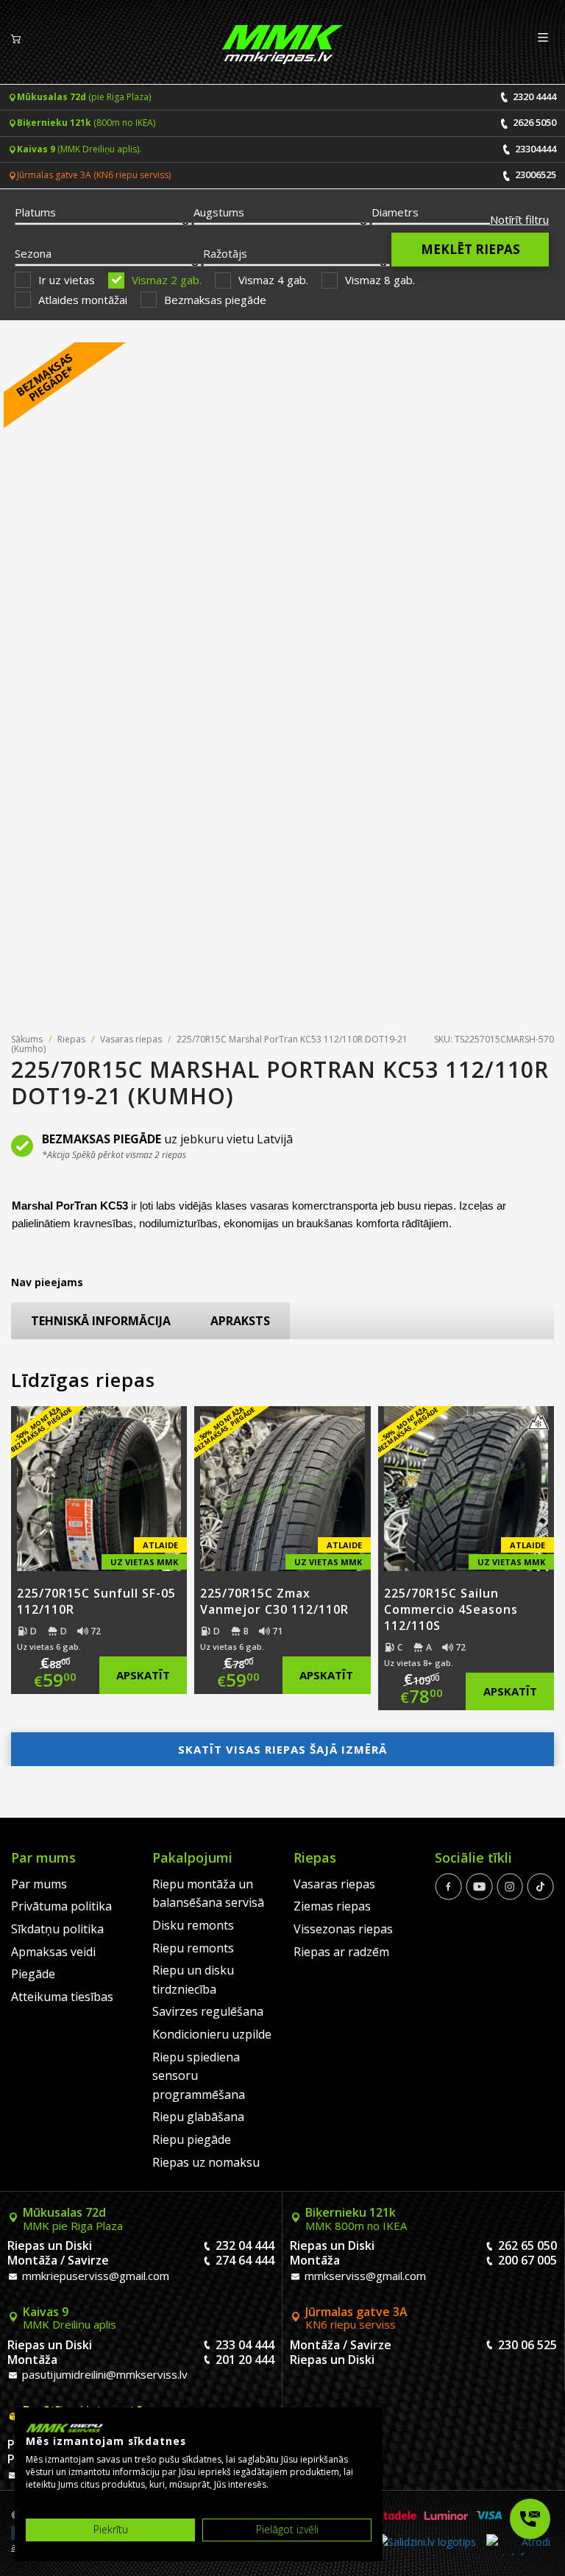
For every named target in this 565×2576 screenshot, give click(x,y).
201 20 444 (245, 2360)
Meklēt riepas (470, 249)
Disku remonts (193, 1925)
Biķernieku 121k (356, 2219)
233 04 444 (245, 2345)
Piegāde (33, 1974)
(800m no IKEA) (86, 123)
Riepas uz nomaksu (206, 2162)
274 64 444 (245, 2260)
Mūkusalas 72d (73, 2219)
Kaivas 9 (70, 2318)
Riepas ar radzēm (341, 1952)
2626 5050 (533, 122)
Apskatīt (143, 1675)
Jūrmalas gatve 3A (356, 2318)
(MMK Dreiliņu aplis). (79, 149)
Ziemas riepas (332, 1906)
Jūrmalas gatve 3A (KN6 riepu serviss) (94, 175)
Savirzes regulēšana (208, 2011)
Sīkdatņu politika (57, 1929)
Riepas (71, 1039)
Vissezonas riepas (343, 1929)
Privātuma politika (61, 1906)
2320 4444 (533, 96)
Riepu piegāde (192, 2139)
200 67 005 (527, 2260)
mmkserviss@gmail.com (364, 2276)
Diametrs (395, 212)
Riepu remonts (193, 1948)
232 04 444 (245, 2245)
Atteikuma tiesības (62, 1997)
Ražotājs (225, 253)
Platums (35, 212)
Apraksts (240, 1321)
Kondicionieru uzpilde (212, 2034)
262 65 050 (527, 2245)
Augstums (219, 212)
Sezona (33, 253)
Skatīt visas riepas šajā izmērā (282, 1749)
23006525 (534, 174)
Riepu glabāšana (198, 2117)
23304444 (534, 149)
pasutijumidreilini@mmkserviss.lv (103, 2374)
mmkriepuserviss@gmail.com (94, 2276)
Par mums (39, 1884)
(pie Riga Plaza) (84, 97)
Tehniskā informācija (101, 1321)
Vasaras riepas (131, 1039)
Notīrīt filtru (519, 219)
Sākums (27, 1039)
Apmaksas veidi (53, 1952)
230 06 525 (527, 2345)
